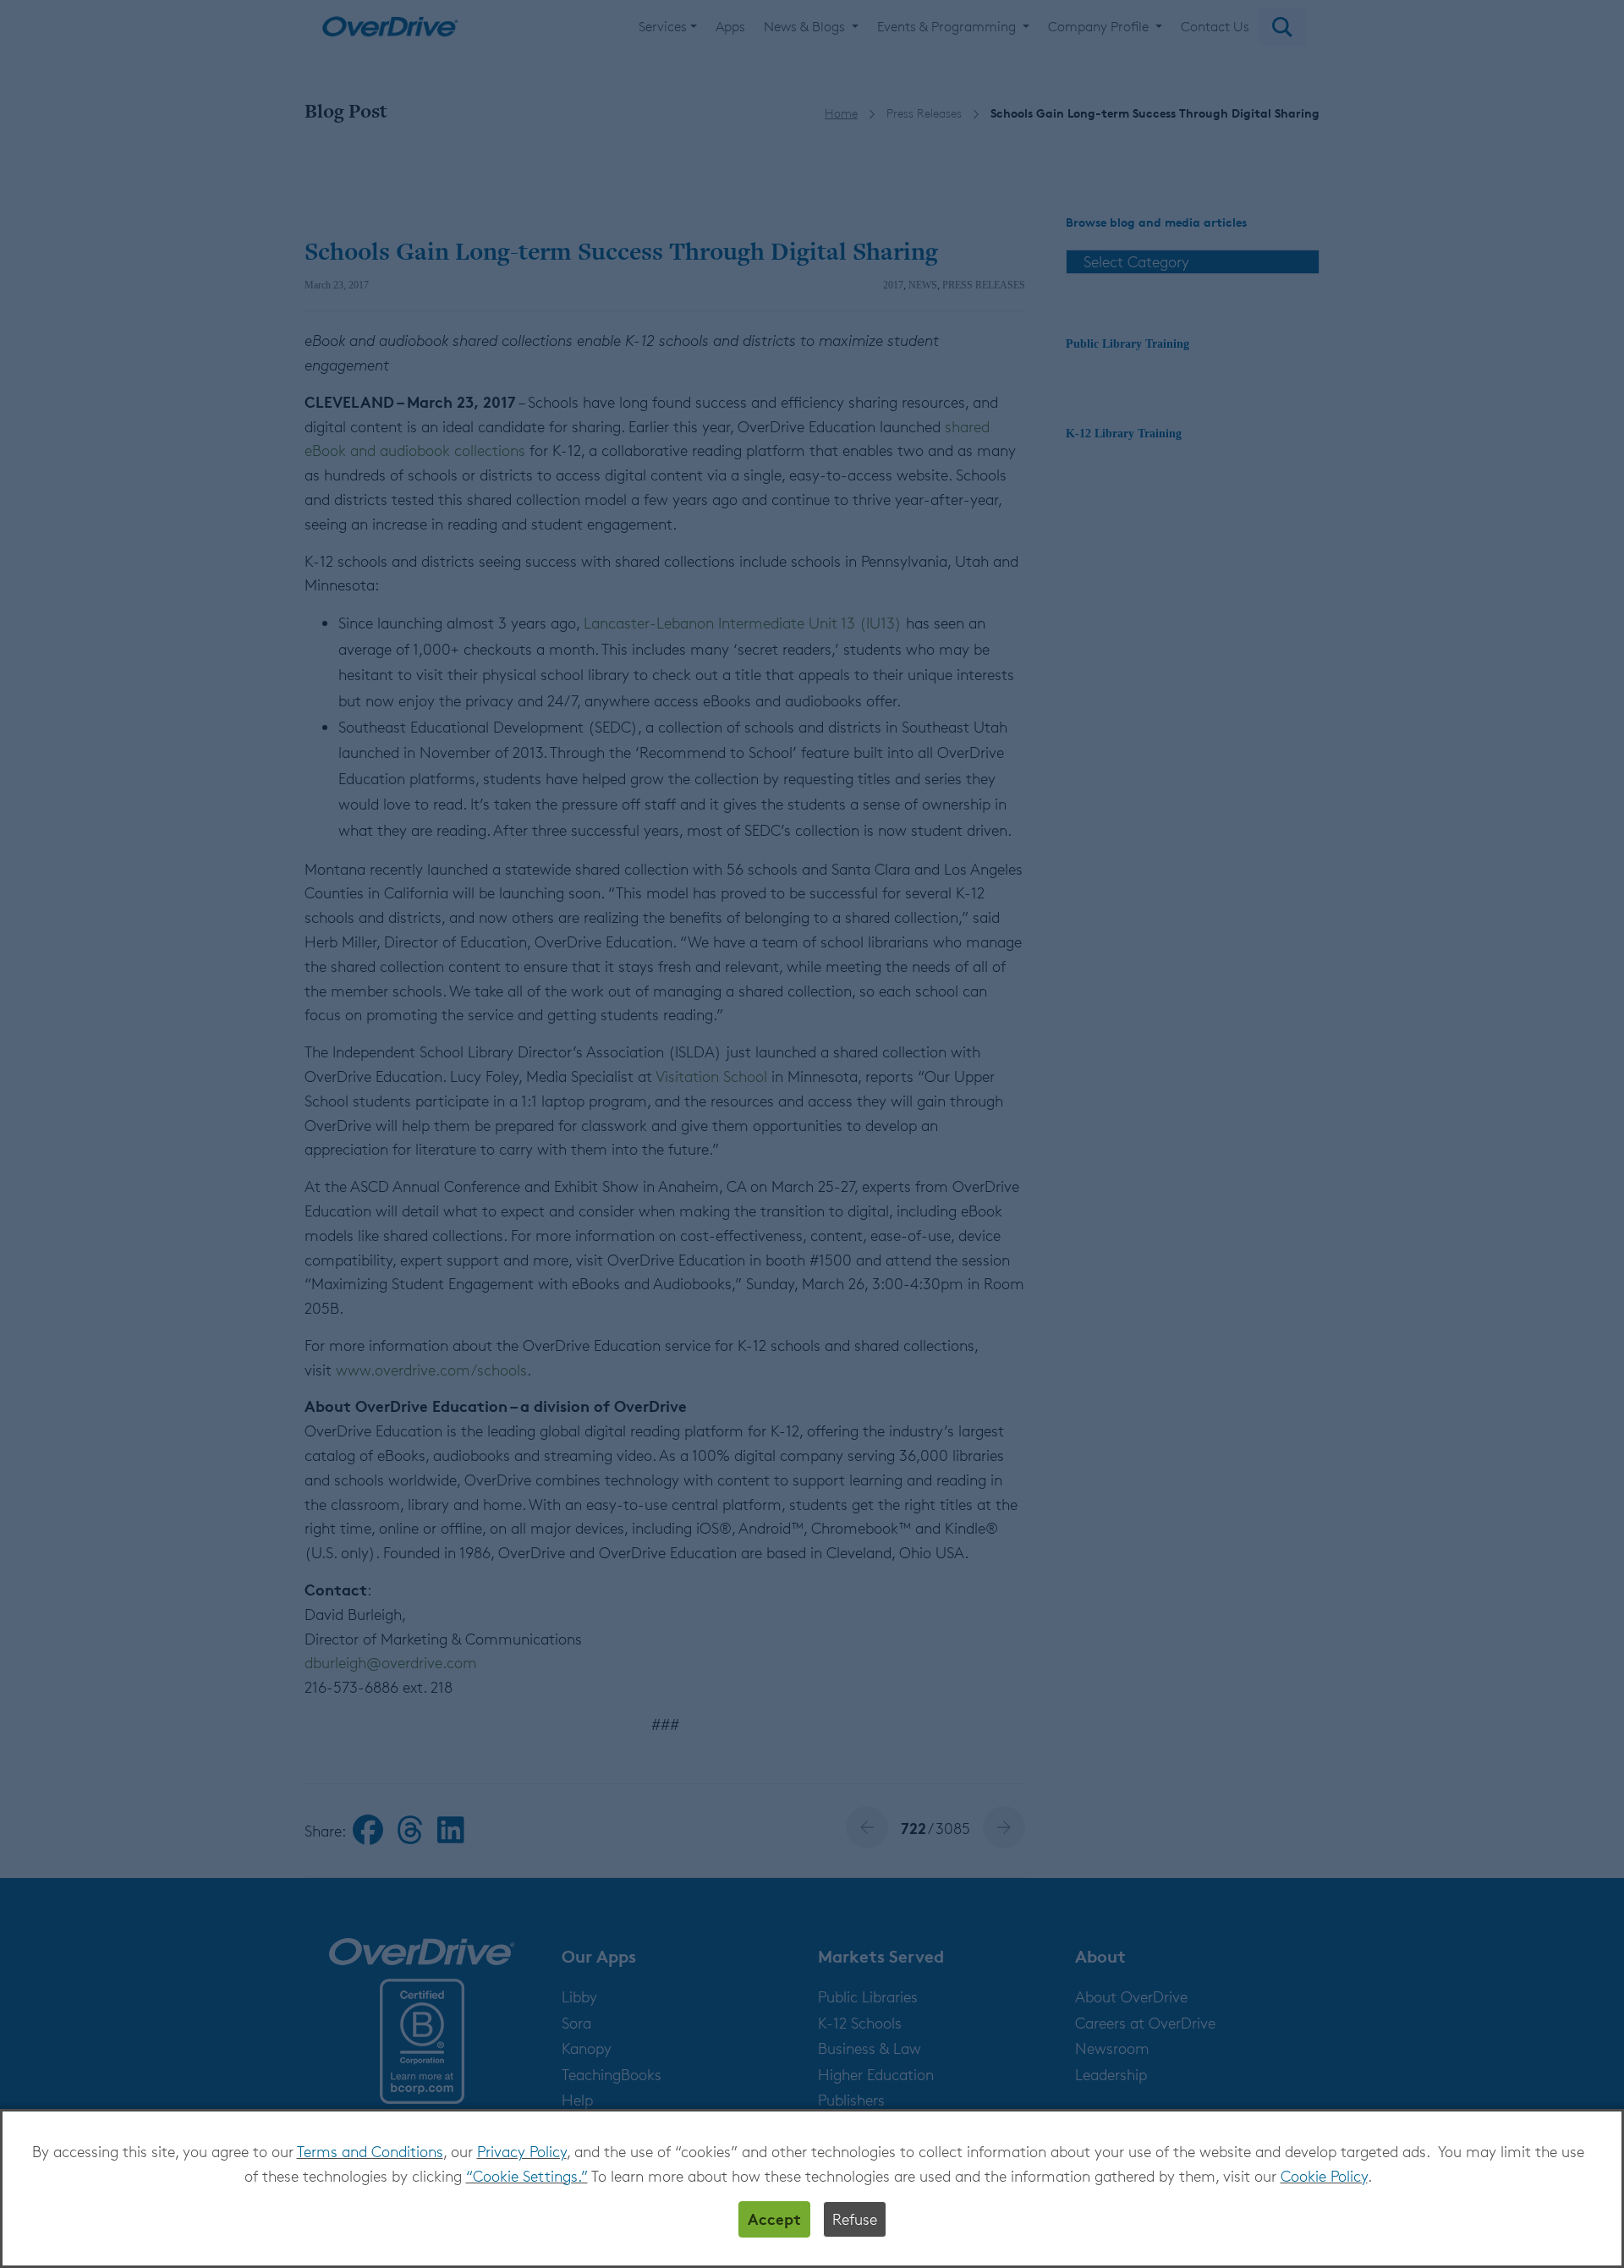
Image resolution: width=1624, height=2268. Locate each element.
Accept (774, 2219)
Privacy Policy (522, 2151)
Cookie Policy (1324, 2176)
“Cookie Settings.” (527, 2176)
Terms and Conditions (370, 2151)
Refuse (855, 2219)
